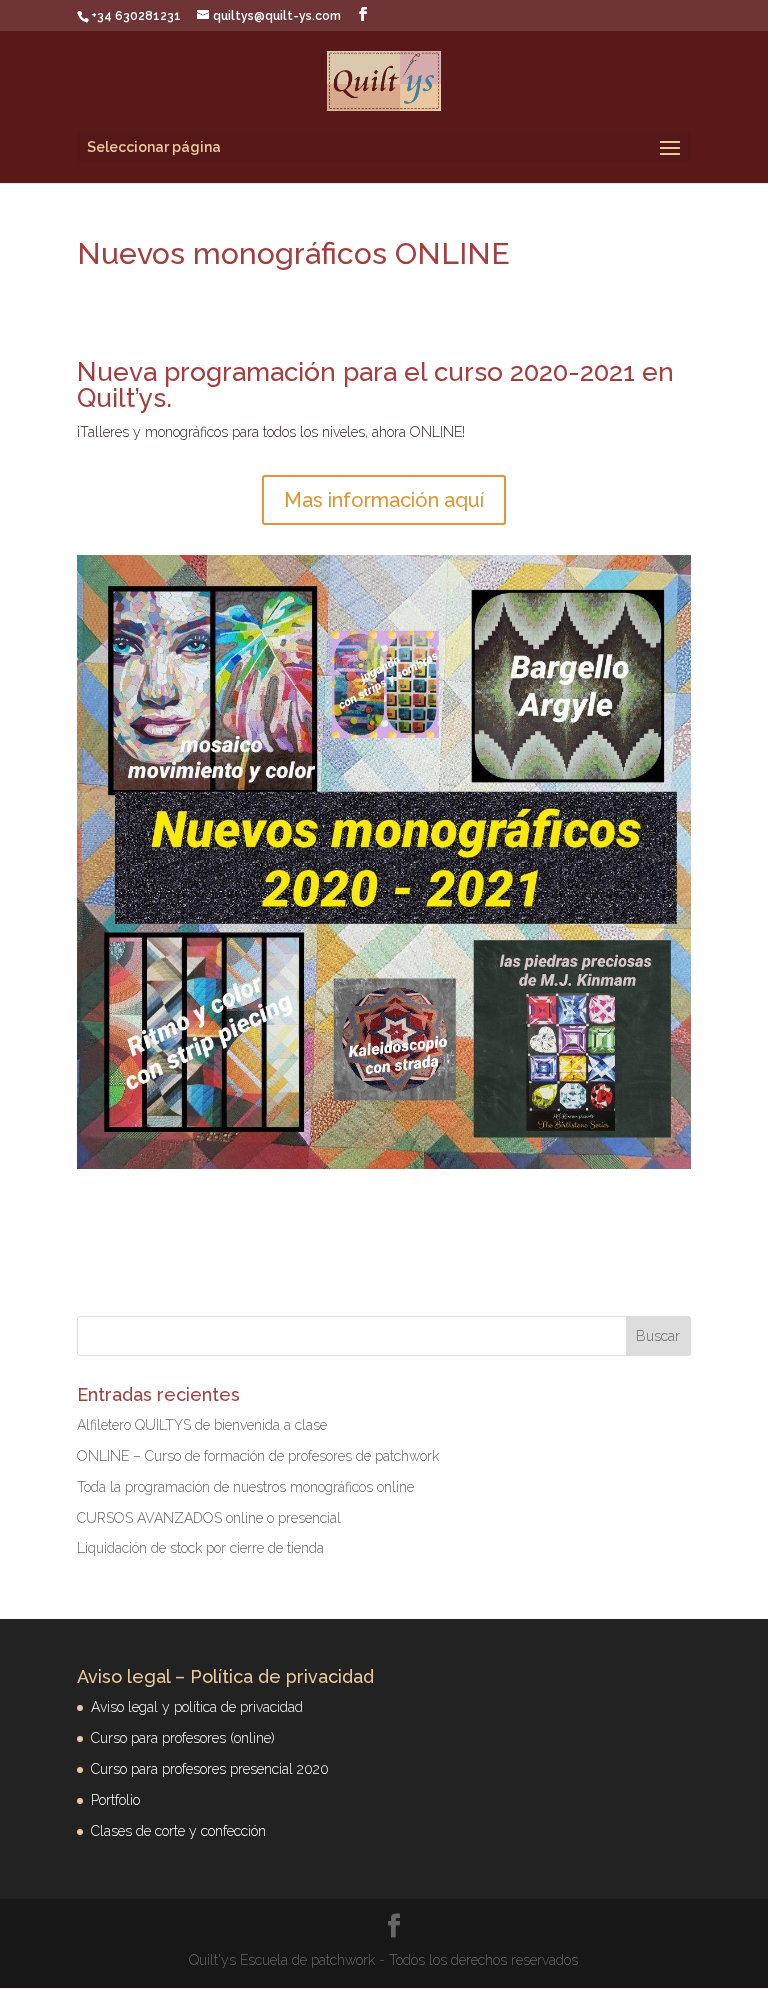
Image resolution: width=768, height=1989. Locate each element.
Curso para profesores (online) (183, 1738)
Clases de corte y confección (178, 1831)
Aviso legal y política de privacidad (197, 1707)
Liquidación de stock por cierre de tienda (200, 1548)
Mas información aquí (384, 500)
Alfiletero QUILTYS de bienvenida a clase (202, 1425)
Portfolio (115, 1800)
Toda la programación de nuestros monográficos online (245, 1487)
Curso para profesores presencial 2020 (210, 1769)
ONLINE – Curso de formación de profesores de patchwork (258, 1456)
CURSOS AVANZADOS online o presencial (209, 1518)
